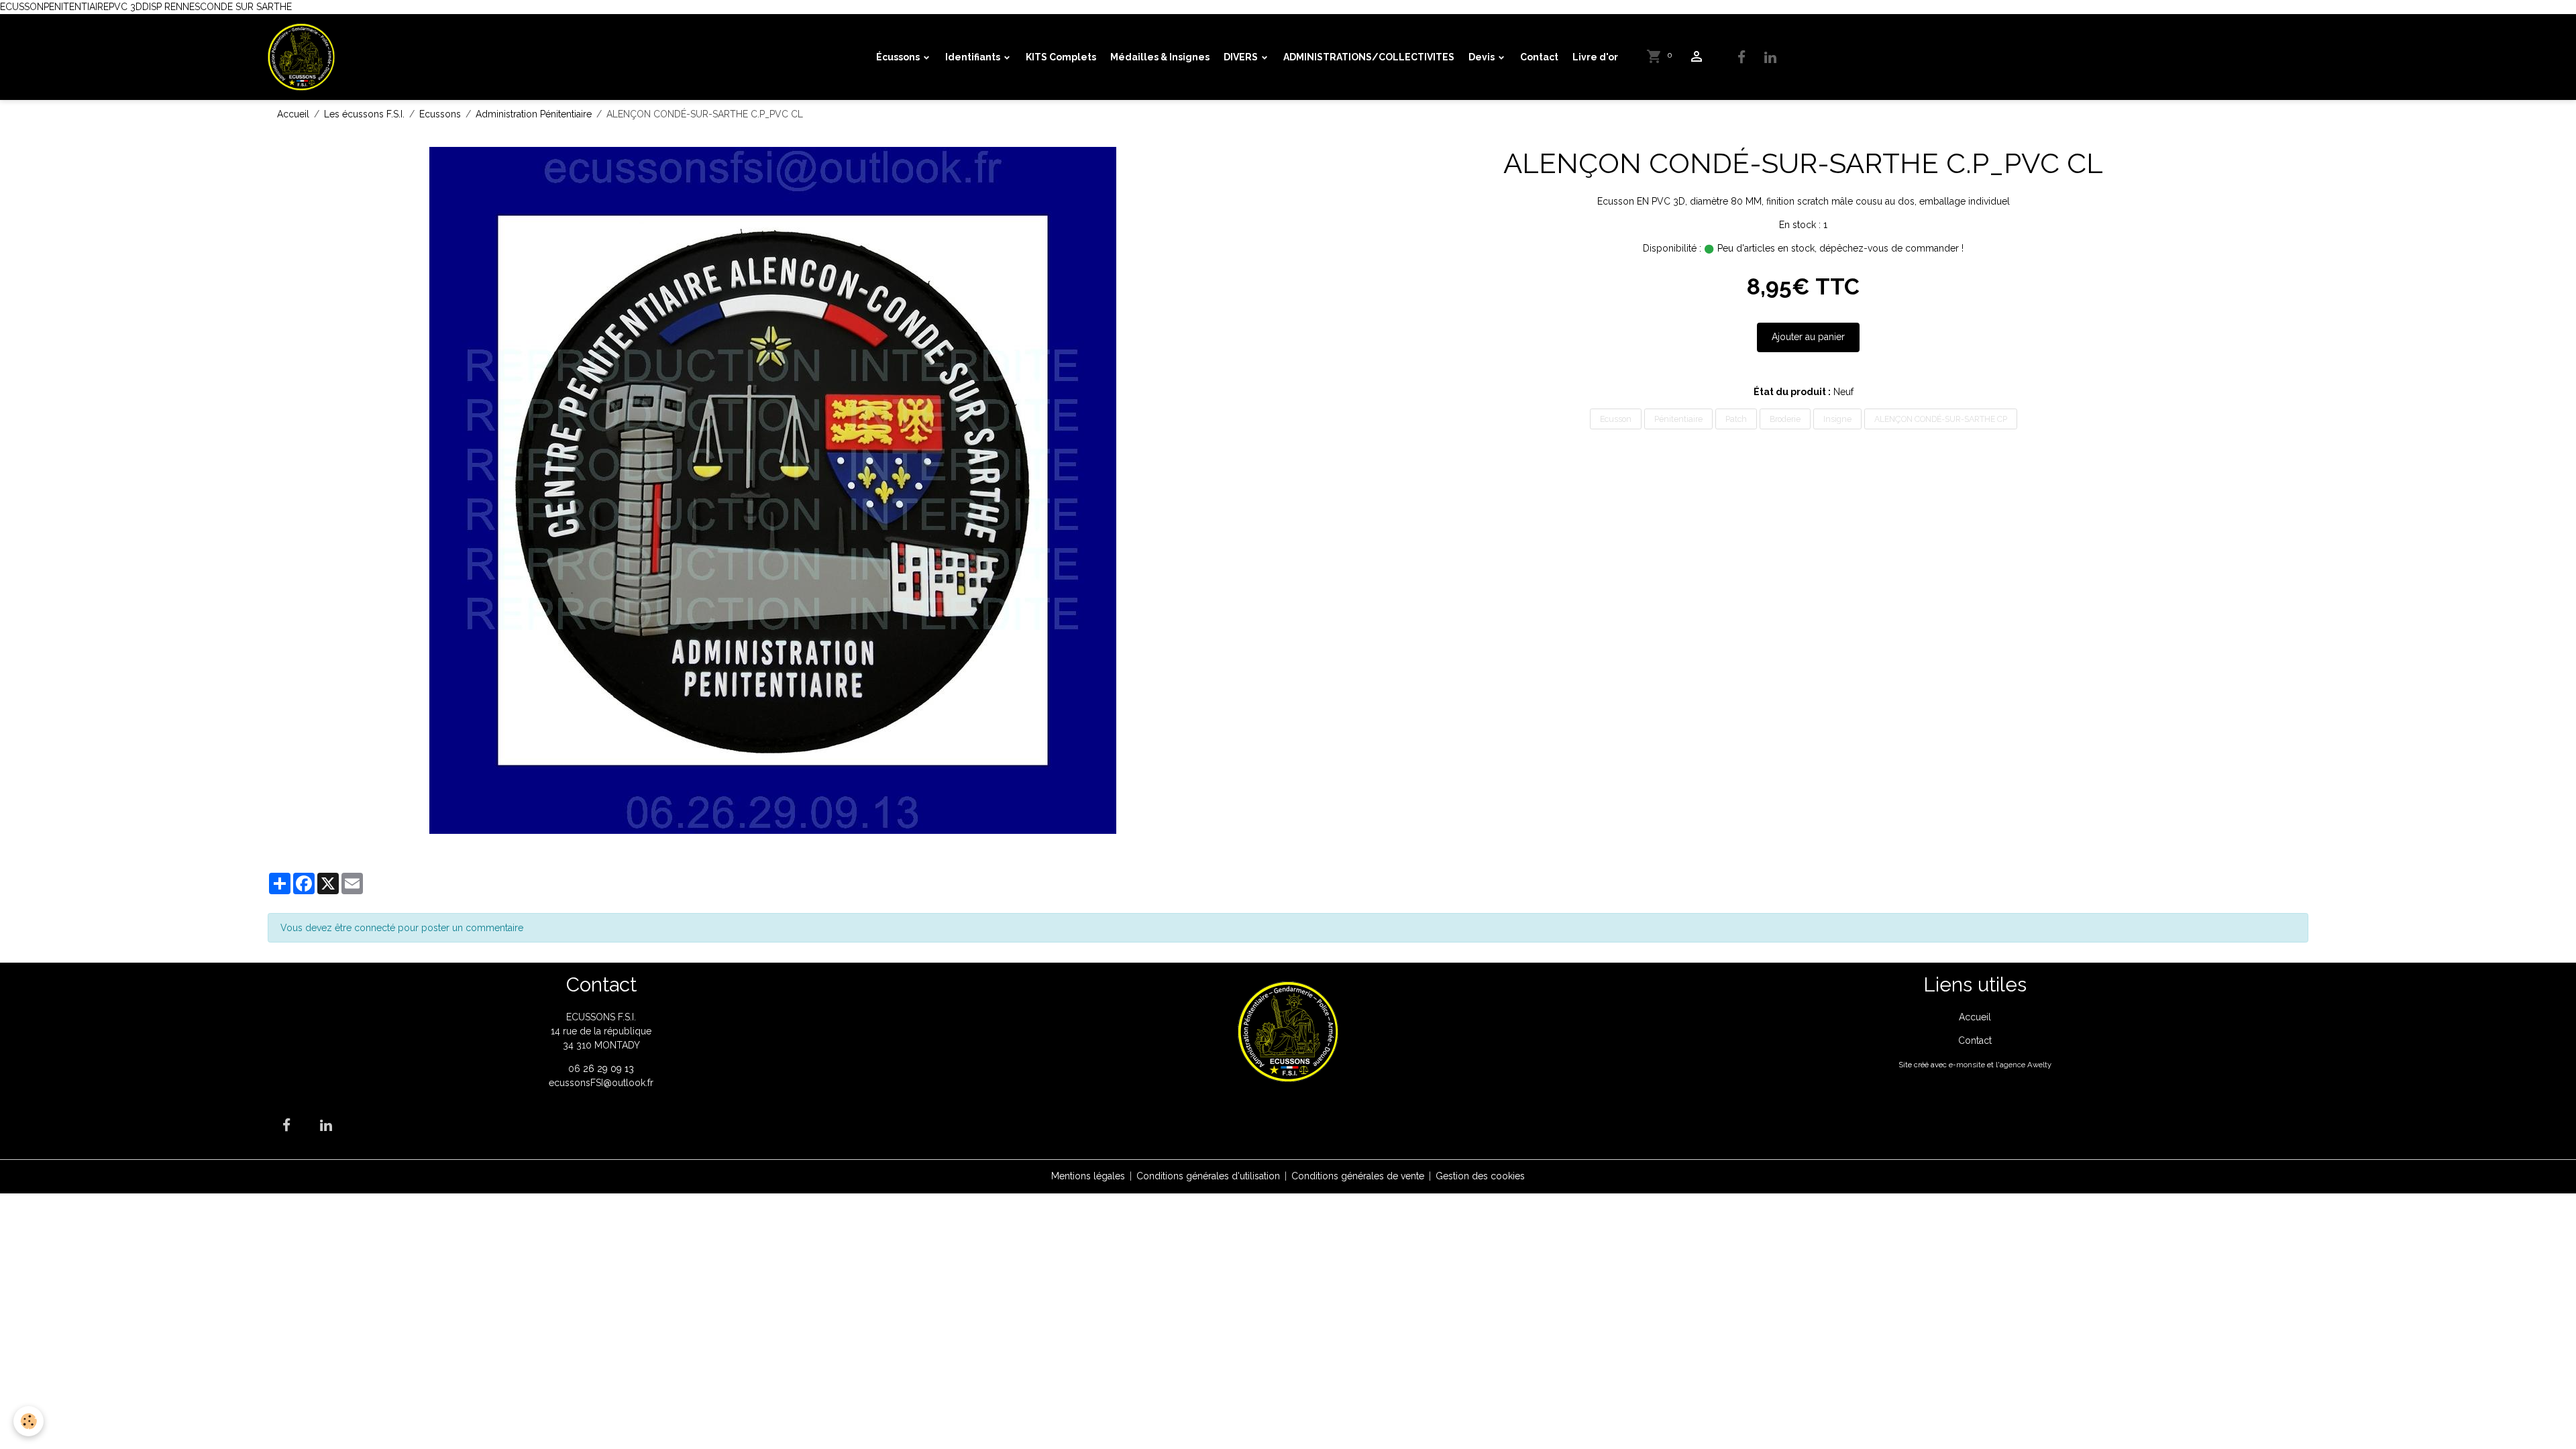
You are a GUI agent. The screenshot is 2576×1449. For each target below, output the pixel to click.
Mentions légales (1088, 1176)
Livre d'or (1595, 57)
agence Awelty (2026, 1065)
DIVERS (1242, 57)
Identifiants (974, 57)
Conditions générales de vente (1358, 1176)
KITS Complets (1061, 57)
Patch (1736, 419)
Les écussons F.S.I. (364, 114)
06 (576, 1069)
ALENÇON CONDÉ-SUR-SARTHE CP (1941, 419)
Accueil (293, 114)
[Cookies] (29, 1421)
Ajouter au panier (1808, 337)
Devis (1483, 57)
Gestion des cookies (1480, 1176)
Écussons (899, 57)
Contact (1539, 57)
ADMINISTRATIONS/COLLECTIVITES (1369, 57)
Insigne (1837, 419)
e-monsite (1967, 1065)
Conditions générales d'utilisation (1208, 1176)
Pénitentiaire (1678, 419)
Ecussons (440, 114)
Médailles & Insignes (1160, 57)
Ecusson (1616, 419)
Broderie (1785, 419)
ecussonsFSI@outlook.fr (601, 1083)
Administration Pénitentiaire (534, 114)
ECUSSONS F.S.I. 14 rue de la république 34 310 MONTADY (601, 1031)
